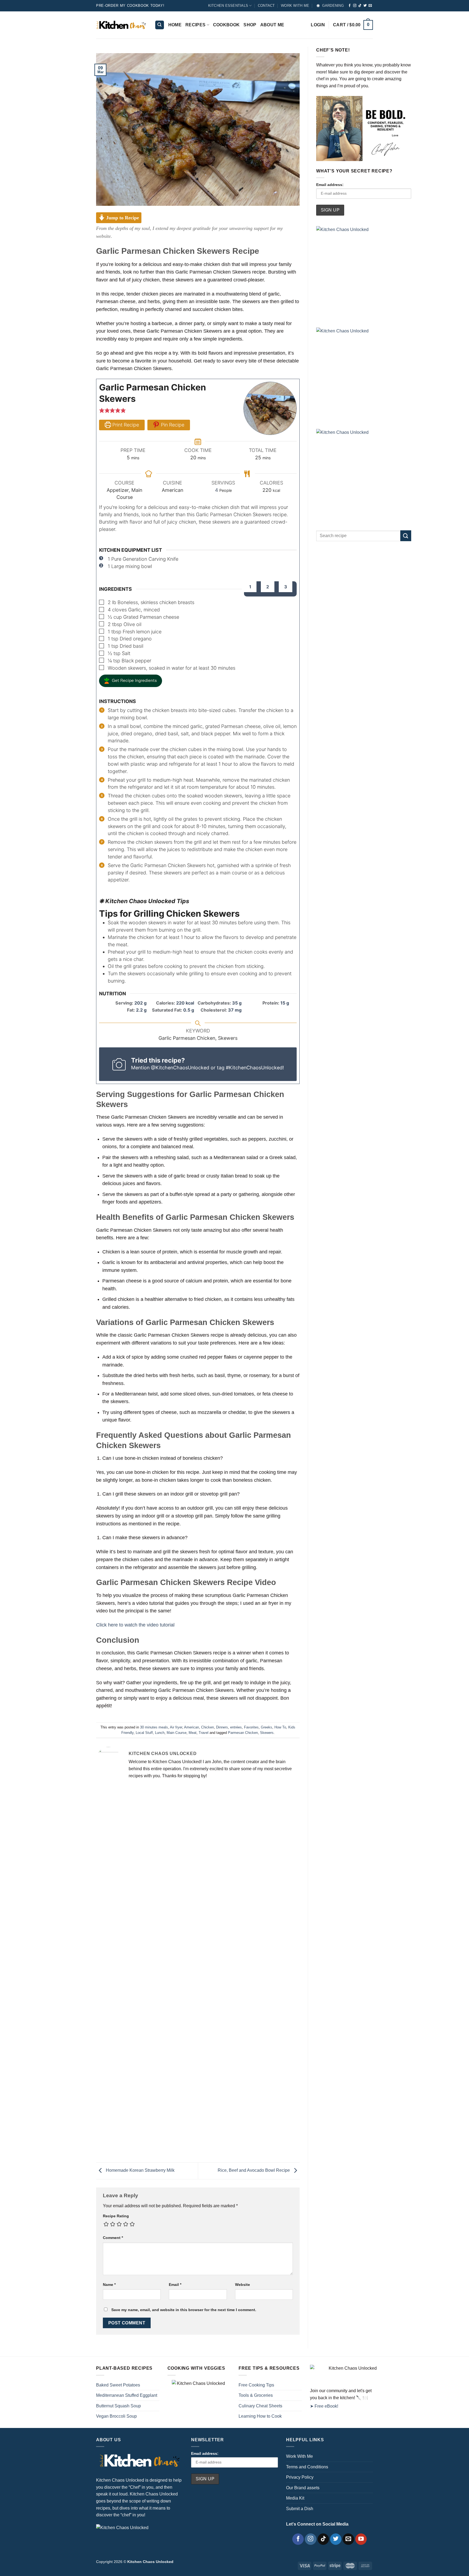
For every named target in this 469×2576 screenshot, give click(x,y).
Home (175, 25)
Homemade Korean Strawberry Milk (140, 2171)
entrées (236, 1727)
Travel (204, 1733)
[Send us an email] (370, 6)
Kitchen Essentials (228, 6)
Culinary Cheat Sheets (260, 2406)
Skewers (267, 1733)
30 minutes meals (154, 1727)
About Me (272, 25)
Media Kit (295, 2498)
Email (175, 2285)
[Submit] (406, 536)
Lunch (160, 1733)
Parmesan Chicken (243, 1733)
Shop (250, 25)
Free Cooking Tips (256, 2385)
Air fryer (176, 1727)
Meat (193, 1733)
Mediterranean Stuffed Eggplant (127, 2395)
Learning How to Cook (260, 2416)
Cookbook (226, 25)
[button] (102, 410)
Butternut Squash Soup (118, 2406)
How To (280, 1727)
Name (109, 2285)
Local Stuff (144, 1733)
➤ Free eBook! (324, 2406)
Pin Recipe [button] (172, 425)
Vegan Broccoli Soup (116, 2416)
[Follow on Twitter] (365, 6)
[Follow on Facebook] (350, 6)
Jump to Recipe (122, 218)
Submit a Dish (300, 2509)
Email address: (330, 185)
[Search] (160, 25)
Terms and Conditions (307, 2467)
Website (243, 2285)
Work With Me (300, 2456)
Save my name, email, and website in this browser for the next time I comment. (184, 2310)
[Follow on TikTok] (360, 6)
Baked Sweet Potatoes (118, 2385)
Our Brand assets (303, 2488)
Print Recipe (125, 425)
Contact (266, 6)
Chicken (207, 1727)
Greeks (267, 1727)
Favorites (251, 1727)
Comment (113, 2238)
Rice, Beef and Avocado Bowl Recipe (254, 2171)
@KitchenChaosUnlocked (180, 1068)
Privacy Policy (300, 2477)
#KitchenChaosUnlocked (254, 1068)
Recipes (195, 25)
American (191, 1727)
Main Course (177, 1733)
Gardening (333, 6)
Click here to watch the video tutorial (135, 1625)
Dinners (222, 1727)
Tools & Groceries (256, 2395)
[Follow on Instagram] (355, 6)
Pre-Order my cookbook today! (130, 6)
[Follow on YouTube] (361, 2539)
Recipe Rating (116, 2216)
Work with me (295, 6)
